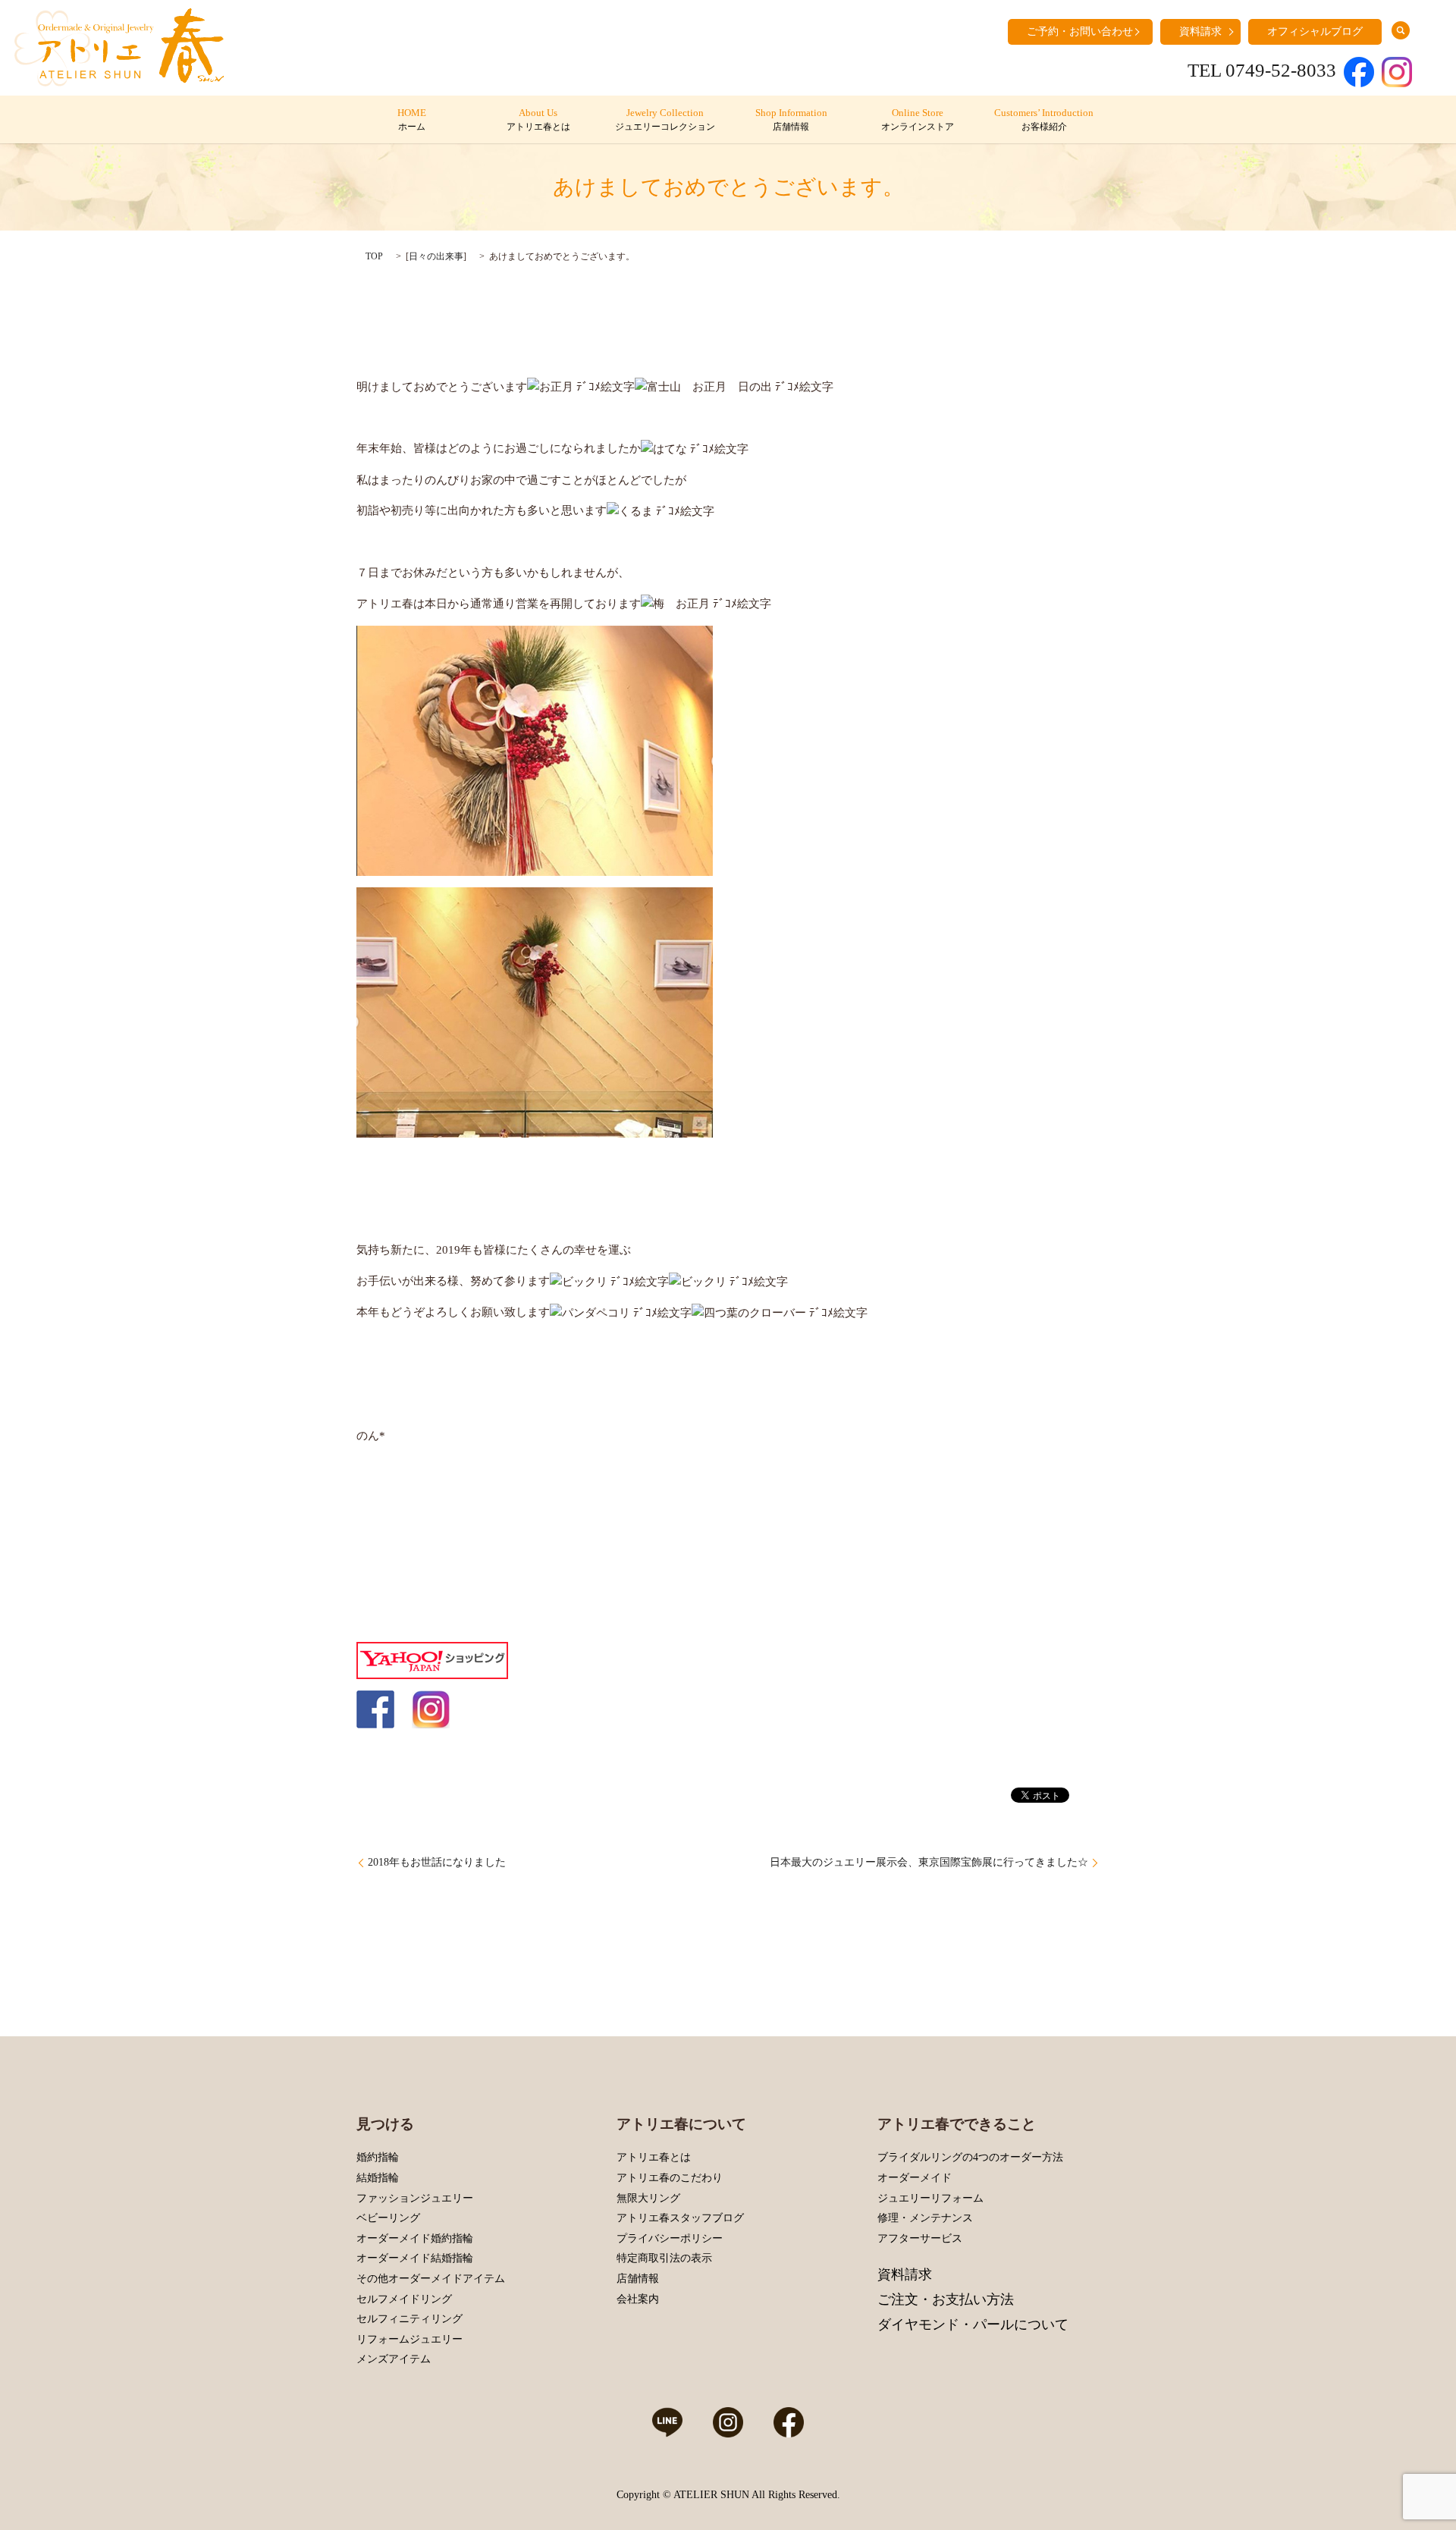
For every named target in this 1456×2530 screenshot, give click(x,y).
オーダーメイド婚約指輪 (415, 2238)
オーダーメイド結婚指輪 (415, 2258)
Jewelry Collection (665, 120)
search (1401, 30)
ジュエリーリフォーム (930, 2198)
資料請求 (1200, 31)
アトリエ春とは (654, 2157)
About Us (538, 120)
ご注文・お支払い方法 (946, 2299)
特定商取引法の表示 (664, 2258)
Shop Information (791, 120)
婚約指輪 (378, 2157)
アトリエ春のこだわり (670, 2178)
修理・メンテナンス (925, 2218)
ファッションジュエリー (415, 2198)
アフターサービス (920, 2238)
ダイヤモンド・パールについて (973, 2324)
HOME (412, 120)
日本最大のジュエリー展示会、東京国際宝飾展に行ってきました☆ (929, 1862)
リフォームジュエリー (409, 2339)
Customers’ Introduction (1044, 120)
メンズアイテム (394, 2359)
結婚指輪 (378, 2178)
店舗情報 (638, 2279)
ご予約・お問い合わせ (1080, 31)
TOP (374, 256)
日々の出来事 (436, 256)
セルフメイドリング (404, 2299)
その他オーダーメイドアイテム (431, 2279)
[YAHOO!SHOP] (432, 1659)
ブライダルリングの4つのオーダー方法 (970, 2157)
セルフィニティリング (409, 2319)
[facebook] (375, 1708)
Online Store (918, 120)
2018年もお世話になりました (437, 1862)
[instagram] (431, 1708)
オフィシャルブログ (1315, 31)
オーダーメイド (915, 2178)
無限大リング (648, 2198)
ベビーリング (388, 2218)
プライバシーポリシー (670, 2238)
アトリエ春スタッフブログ (680, 2218)
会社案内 (638, 2299)
